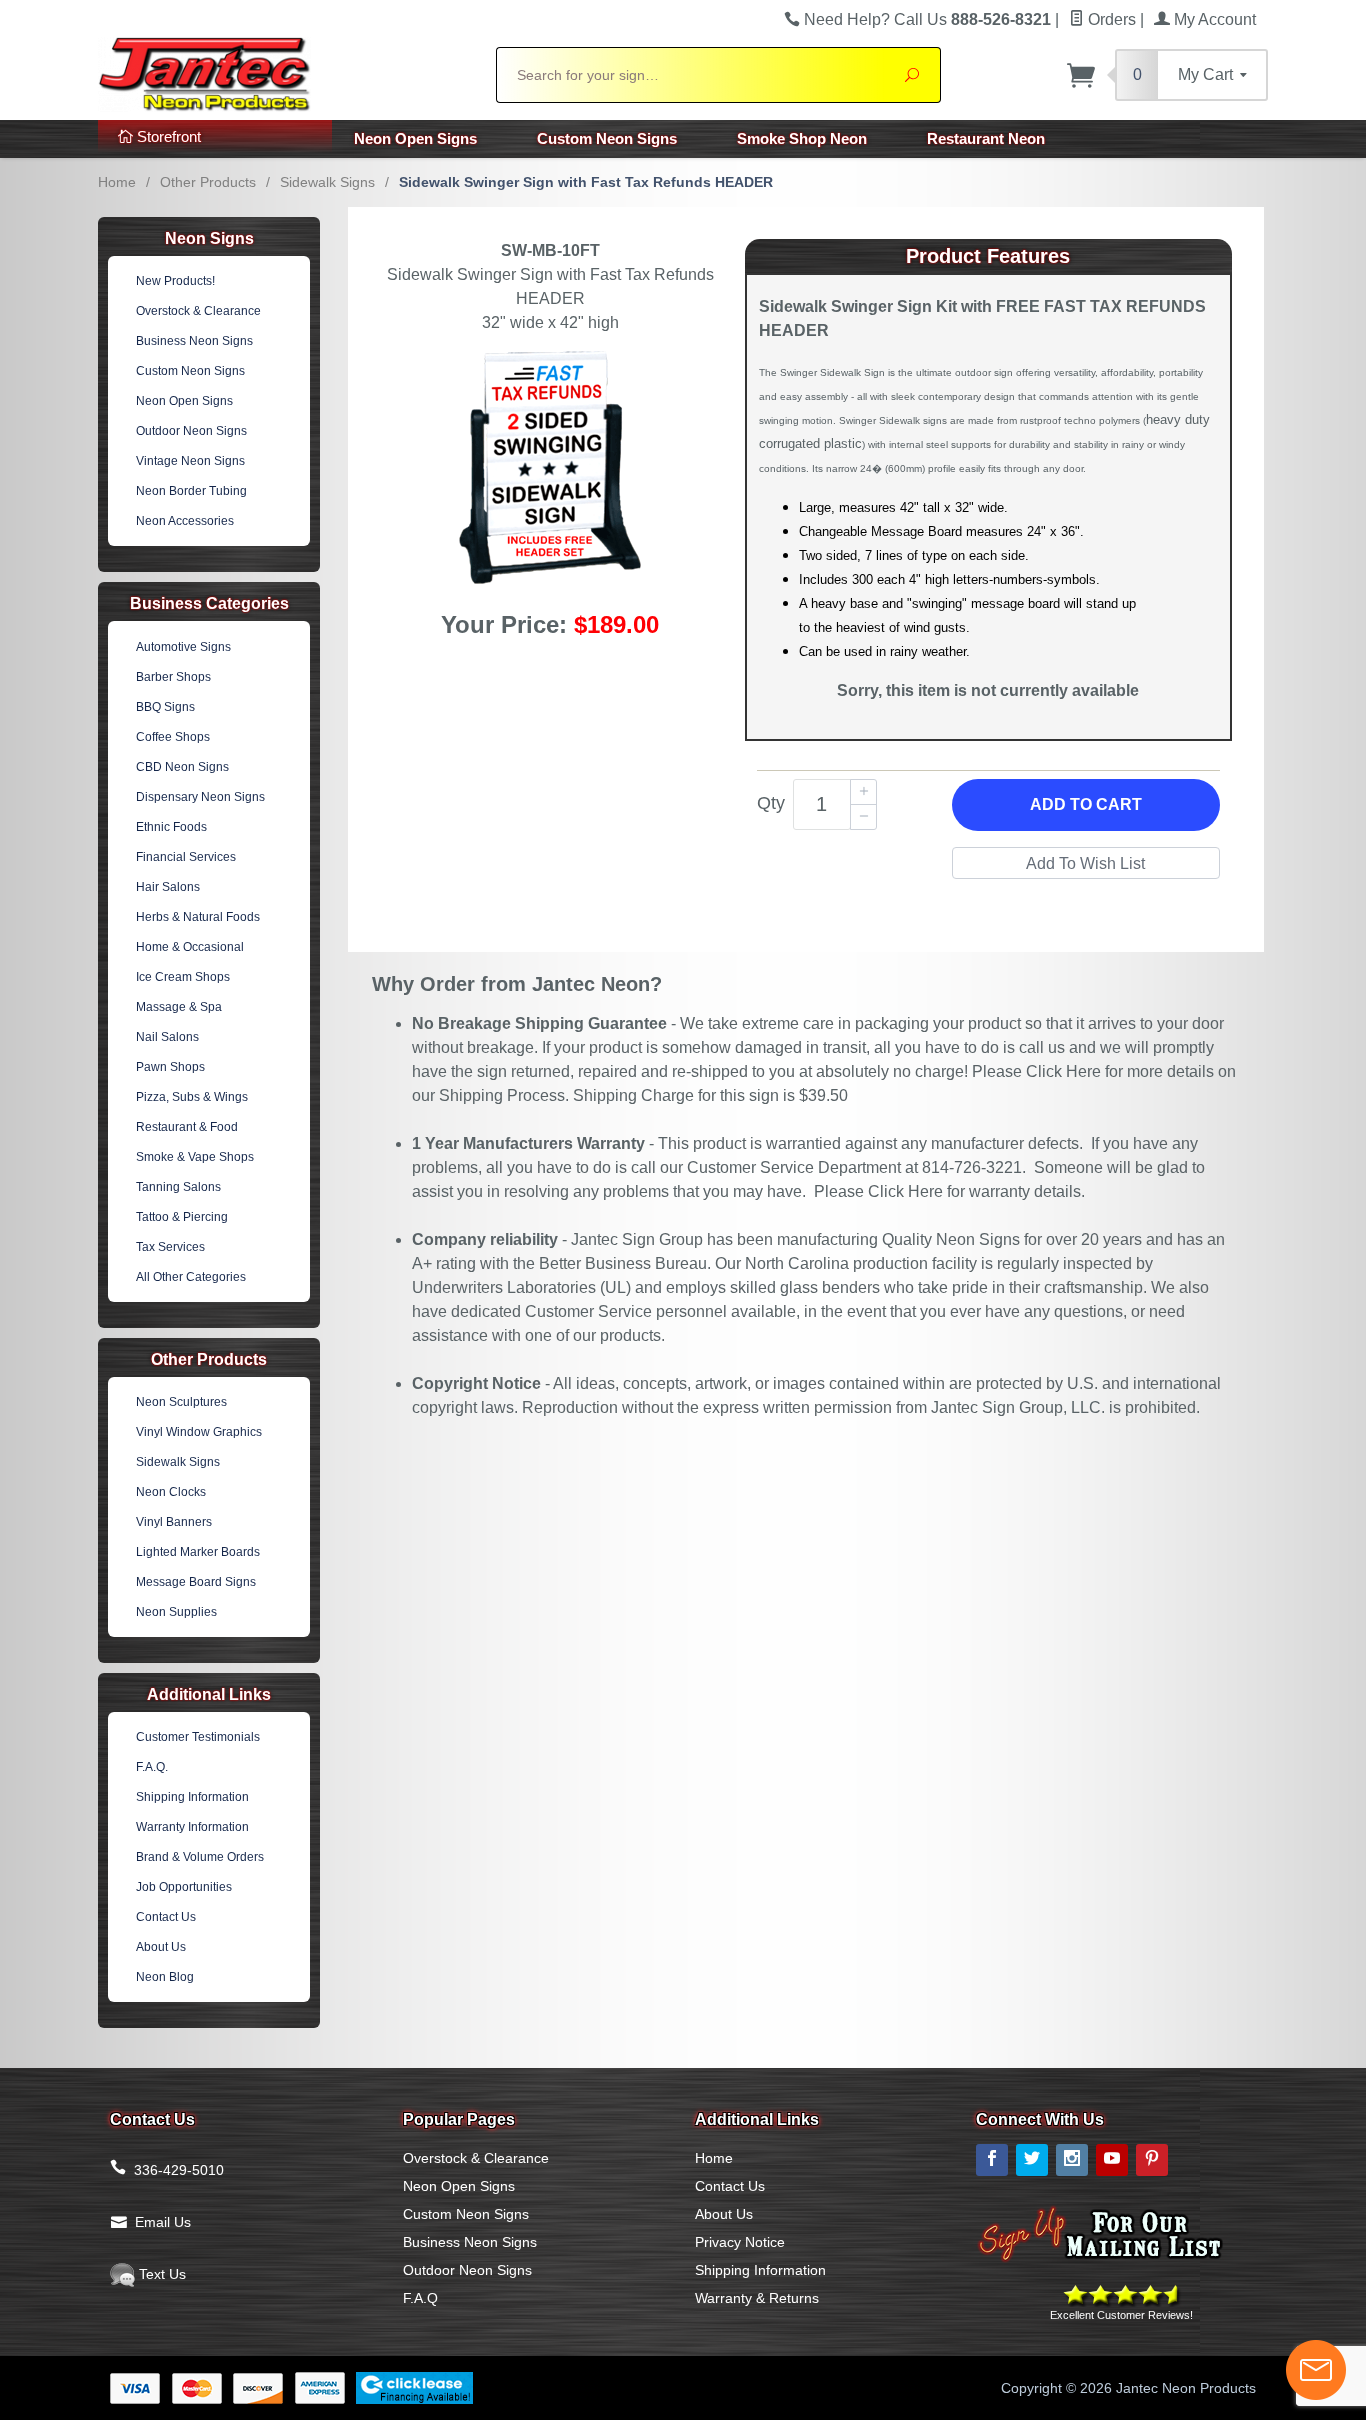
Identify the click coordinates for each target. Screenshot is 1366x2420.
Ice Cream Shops (183, 977)
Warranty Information (192, 1827)
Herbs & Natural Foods (198, 917)
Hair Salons (168, 887)
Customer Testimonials (198, 1737)
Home (117, 182)
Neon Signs (209, 238)
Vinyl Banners (174, 1522)
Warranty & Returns (757, 2298)
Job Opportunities (184, 1887)
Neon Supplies (176, 1612)
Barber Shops (173, 677)
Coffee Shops (173, 737)
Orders (1110, 19)
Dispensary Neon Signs (200, 797)
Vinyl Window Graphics (199, 1432)
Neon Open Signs (415, 138)
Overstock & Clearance (198, 311)
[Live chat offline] (1316, 2370)
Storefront (167, 136)
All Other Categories (191, 1277)
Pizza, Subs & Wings (192, 1097)
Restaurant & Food (187, 1127)
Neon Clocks (171, 1492)
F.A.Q (420, 2298)
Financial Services (186, 857)
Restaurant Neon (986, 138)
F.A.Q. (152, 1767)
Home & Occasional (190, 947)
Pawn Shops (170, 1067)
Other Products (208, 182)
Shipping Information (192, 1797)
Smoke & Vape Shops (195, 1157)
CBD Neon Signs (182, 767)
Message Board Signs (196, 1582)
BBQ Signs (165, 707)
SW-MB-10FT (550, 250)
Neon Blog (165, 1977)
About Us (161, 1947)
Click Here (1063, 1071)
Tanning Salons (178, 1187)
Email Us (163, 2222)
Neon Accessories (185, 521)
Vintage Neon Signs (190, 461)
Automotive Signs (183, 647)
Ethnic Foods (171, 827)
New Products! (175, 281)
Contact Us (166, 1917)
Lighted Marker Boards (198, 1552)
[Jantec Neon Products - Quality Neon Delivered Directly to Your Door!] (285, 72)
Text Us (160, 2274)
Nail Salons (167, 1037)
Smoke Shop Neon (802, 138)
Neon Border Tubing (191, 491)
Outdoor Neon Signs (191, 431)
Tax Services (170, 1247)
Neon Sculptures (181, 1402)
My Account (1213, 19)
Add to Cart (1086, 804)
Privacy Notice (740, 2242)
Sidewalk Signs (327, 182)
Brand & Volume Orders (200, 1857)
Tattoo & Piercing (182, 1217)
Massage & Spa (179, 1007)
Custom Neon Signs (607, 138)
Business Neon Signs (194, 341)
